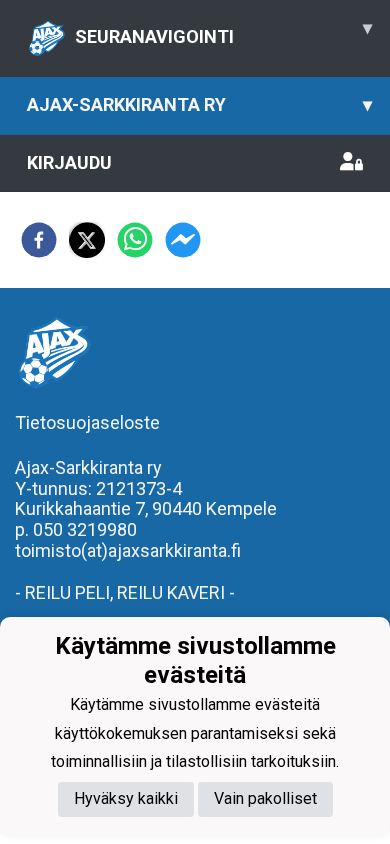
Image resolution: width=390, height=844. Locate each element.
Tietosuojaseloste (87, 422)
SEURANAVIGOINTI (223, 32)
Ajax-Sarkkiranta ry (199, 104)
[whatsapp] (135, 240)
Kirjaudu (69, 162)
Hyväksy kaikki (126, 798)
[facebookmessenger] (183, 240)
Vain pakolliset (265, 798)
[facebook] (39, 240)
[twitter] (87, 240)
